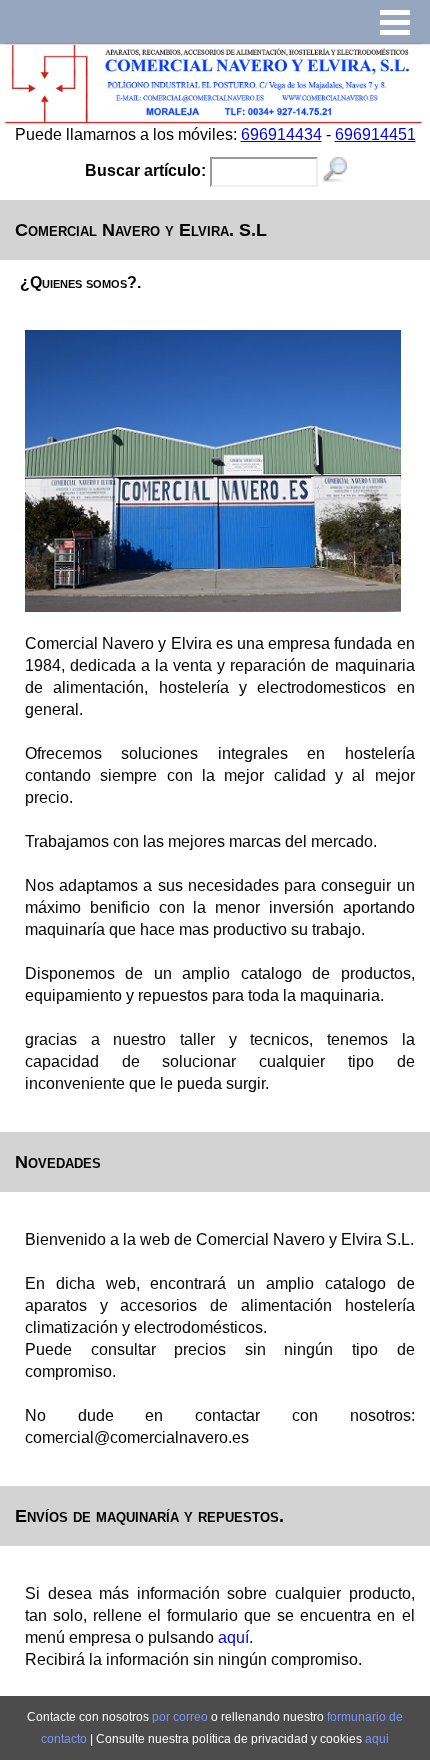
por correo (181, 1717)
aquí (233, 1637)
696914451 (375, 134)
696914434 (281, 134)
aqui (377, 1739)
